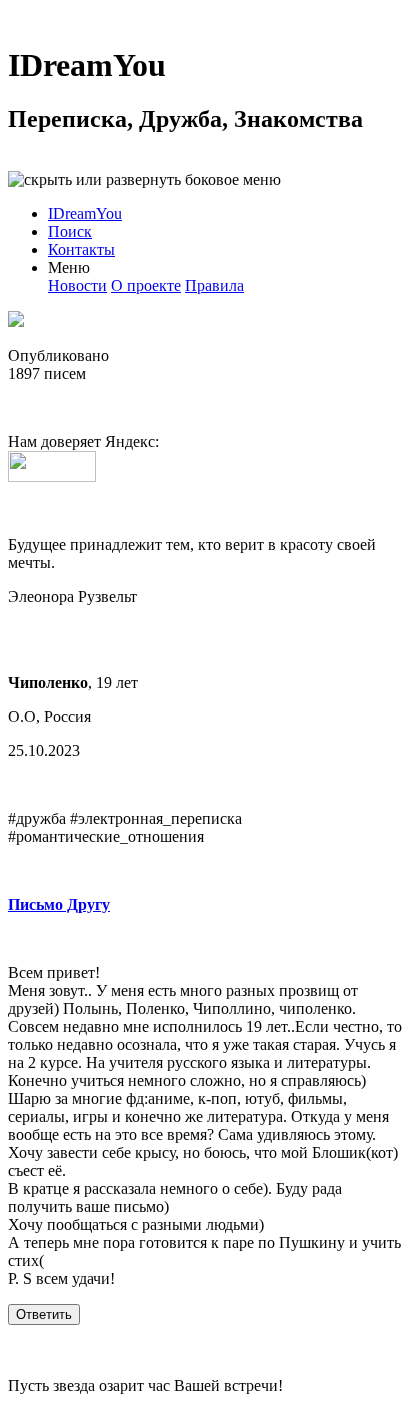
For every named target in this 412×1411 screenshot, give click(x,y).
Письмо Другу (59, 904)
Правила (214, 285)
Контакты (81, 249)
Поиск (70, 231)
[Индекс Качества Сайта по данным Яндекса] (52, 476)
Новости (77, 285)
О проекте (146, 285)
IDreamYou (87, 65)
